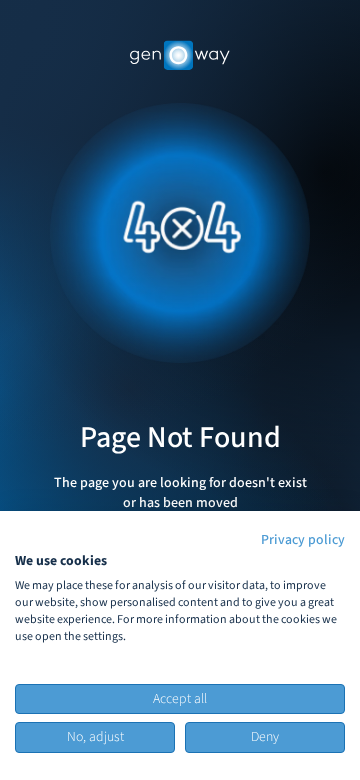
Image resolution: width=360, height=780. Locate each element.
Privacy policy (303, 540)
